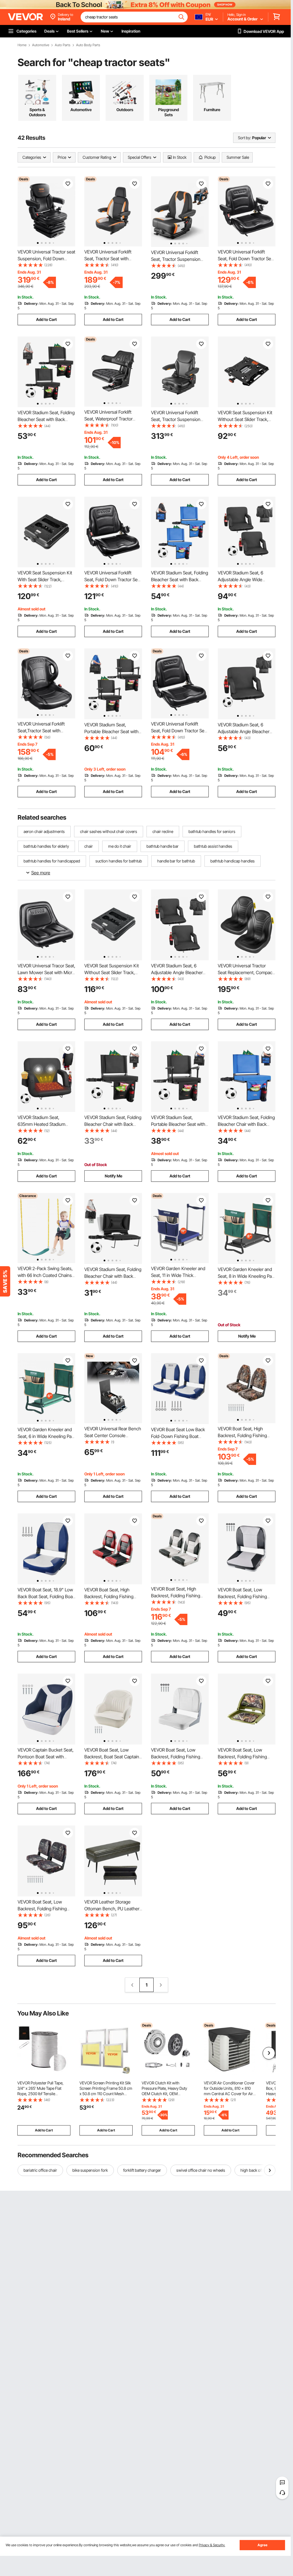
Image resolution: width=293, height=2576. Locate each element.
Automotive (41, 45)
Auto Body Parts (88, 45)
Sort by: (244, 138)
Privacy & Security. (212, 2545)
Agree (262, 2545)
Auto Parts (63, 45)
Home (22, 45)
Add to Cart (46, 319)
